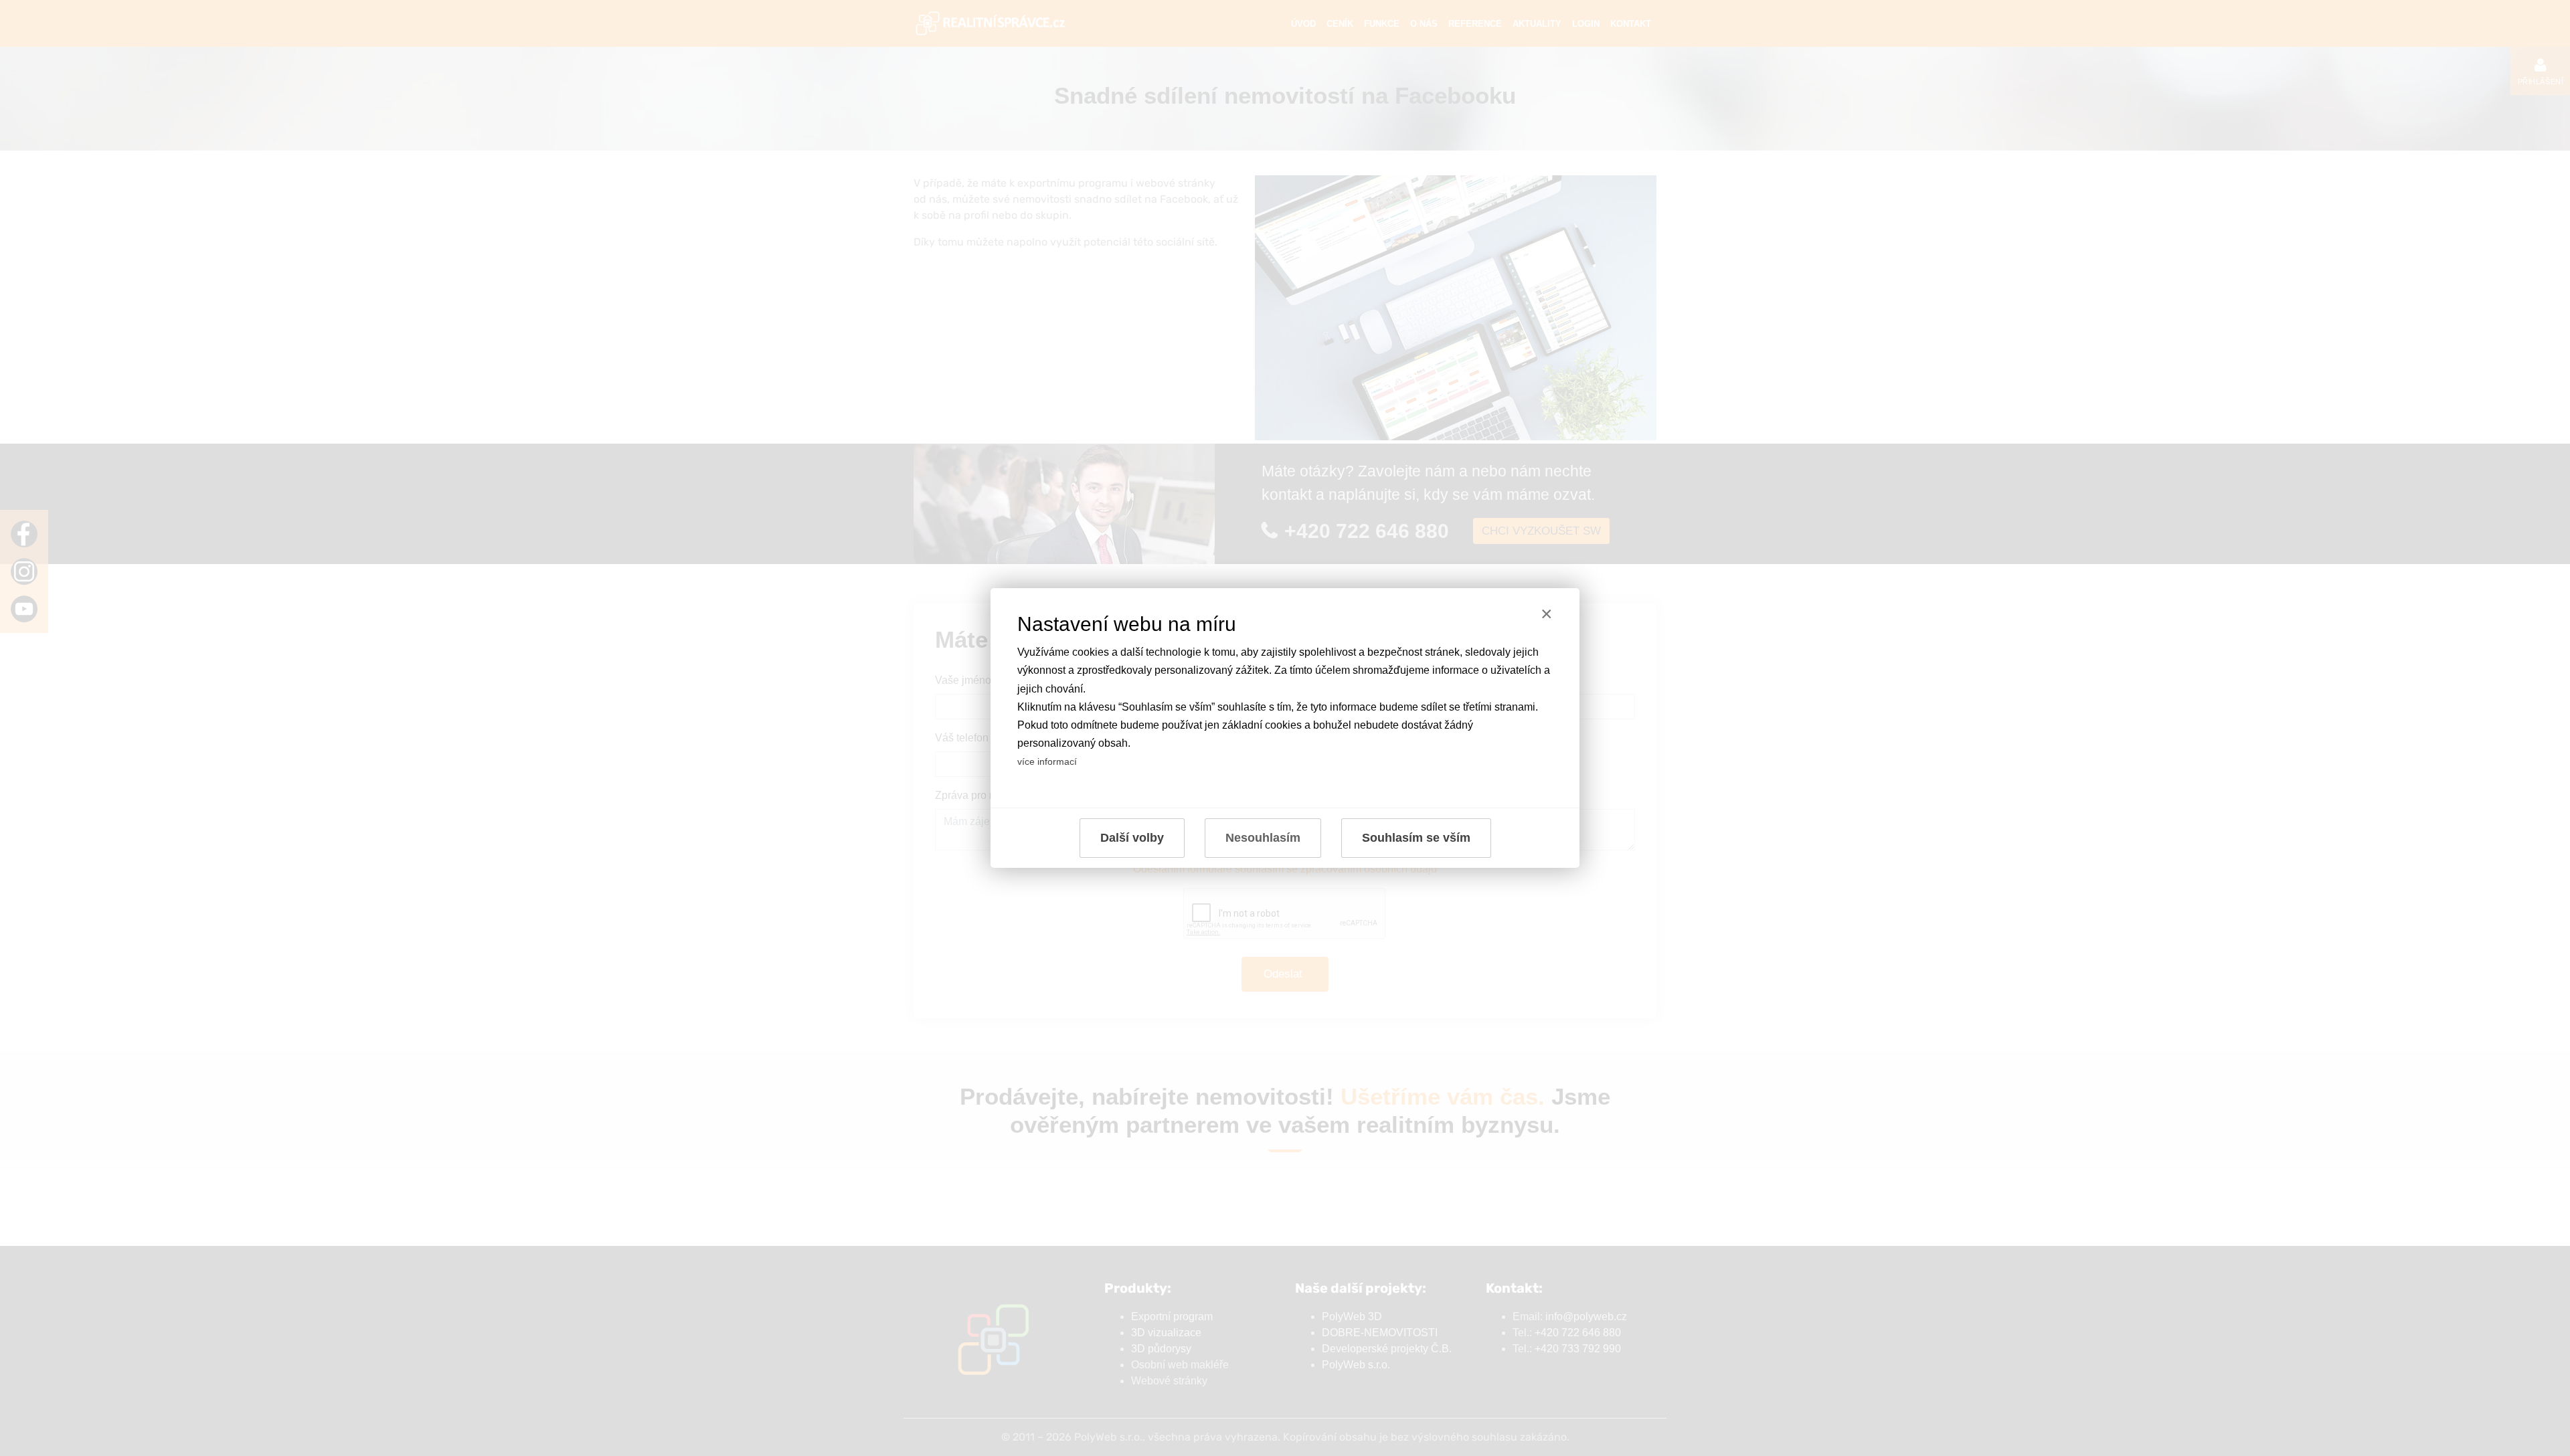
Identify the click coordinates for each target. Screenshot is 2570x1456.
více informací (1047, 761)
